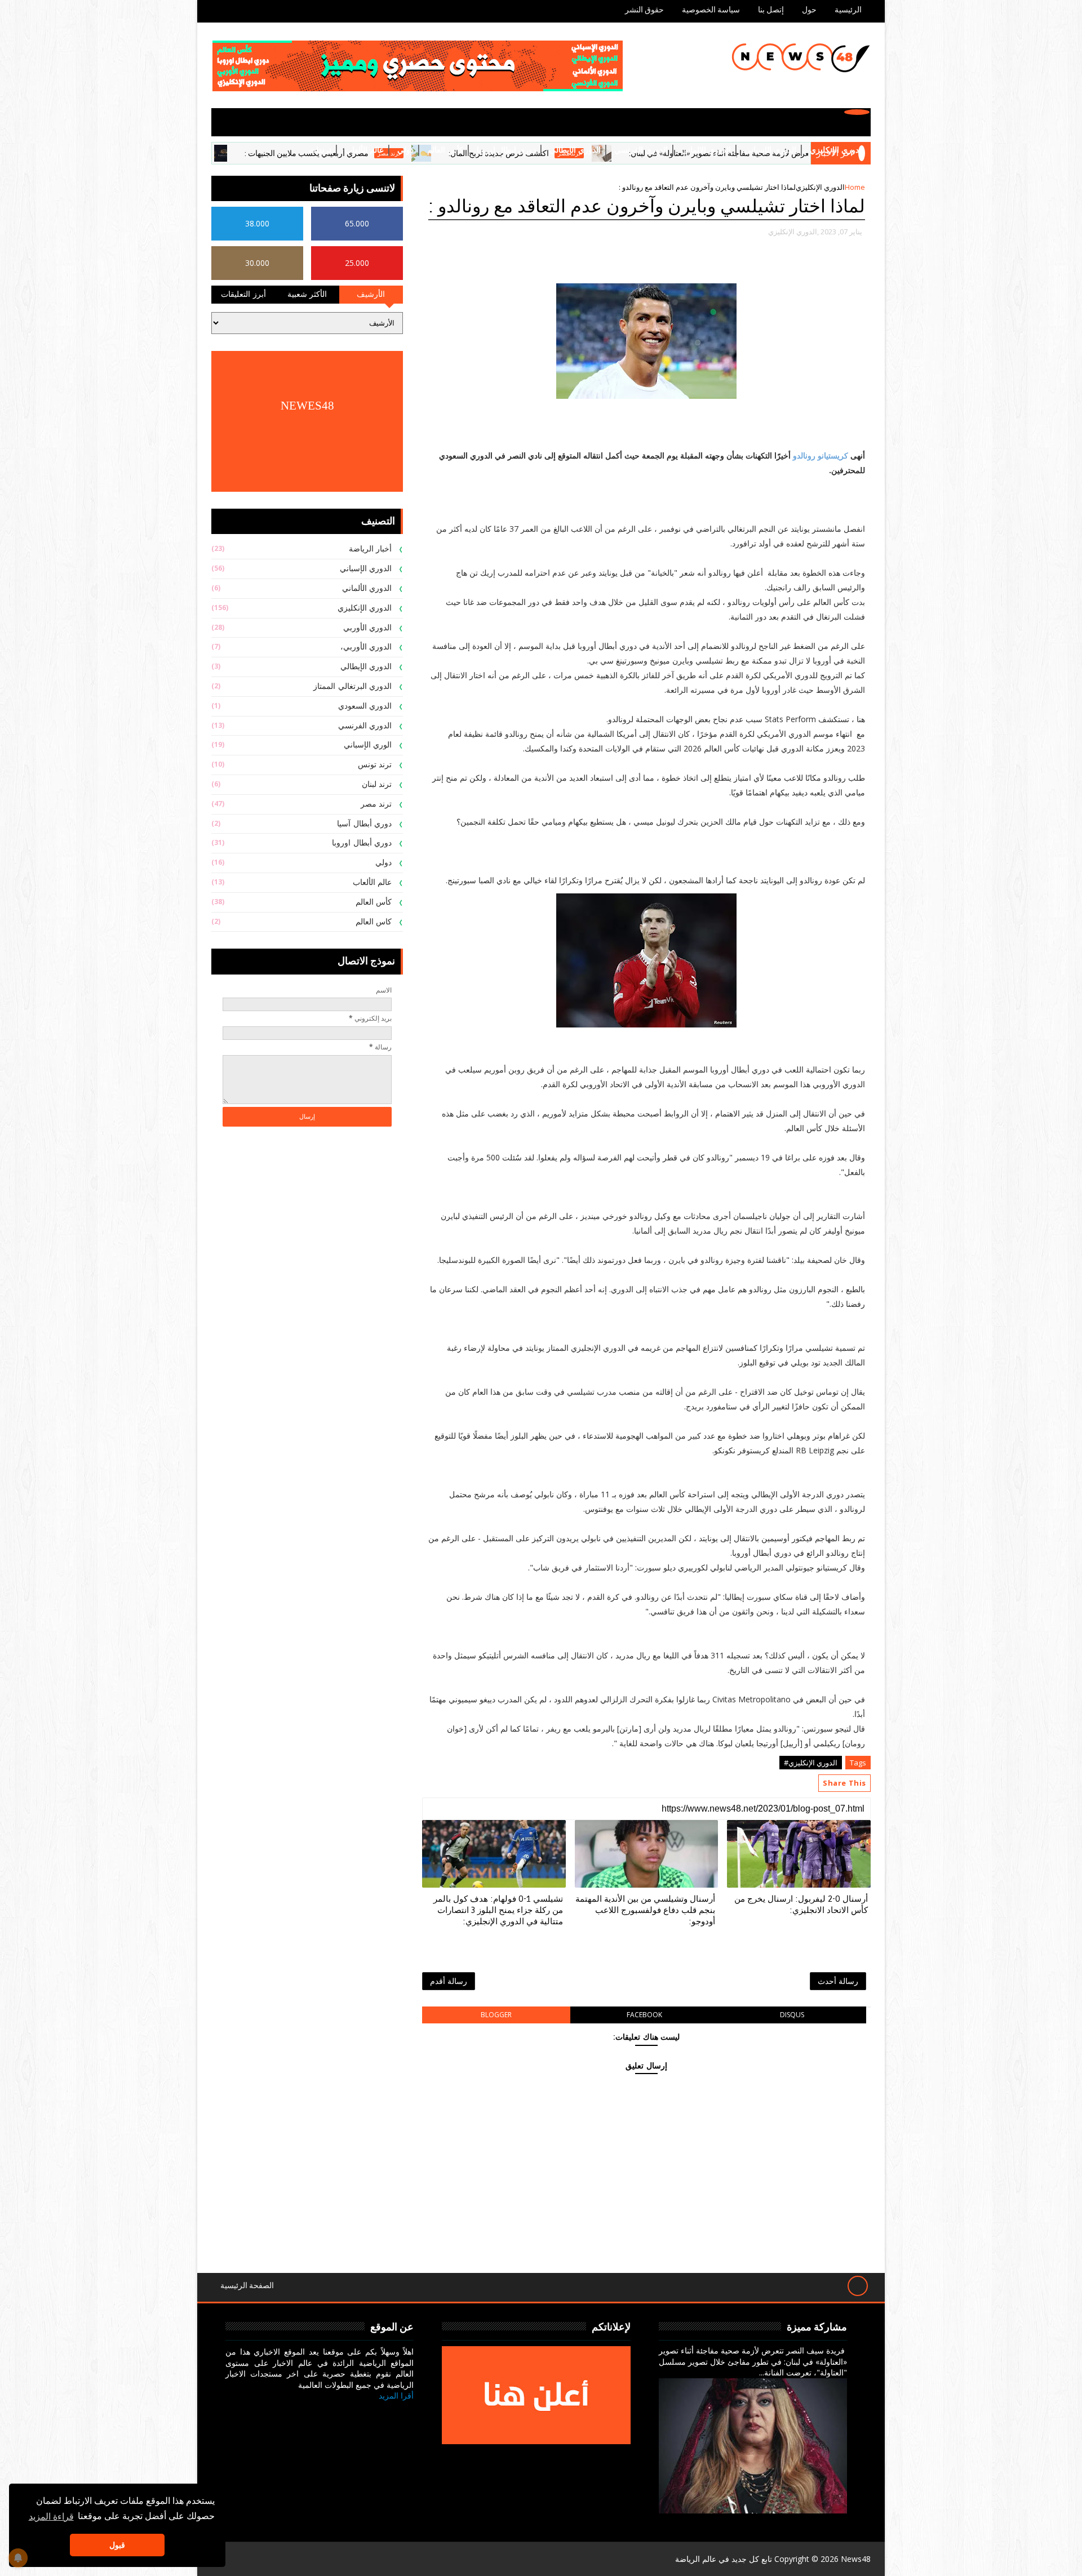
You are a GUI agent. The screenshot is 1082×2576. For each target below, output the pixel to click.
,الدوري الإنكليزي (793, 232)
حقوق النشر (644, 10)
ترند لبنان (377, 784)
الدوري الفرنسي (641, 150)
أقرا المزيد (396, 2395)
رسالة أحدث (838, 1981)
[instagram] (348, 2413)
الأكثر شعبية (307, 294)
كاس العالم (374, 922)
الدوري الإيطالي (575, 150)
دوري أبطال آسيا (364, 824)
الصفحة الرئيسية (247, 2286)
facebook (644, 2015)
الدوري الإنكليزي (837, 150)
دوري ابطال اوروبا (506, 150)
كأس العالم (445, 150)
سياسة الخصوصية (711, 10)
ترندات (320, 150)
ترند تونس (375, 765)
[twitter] (375, 2413)
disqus (792, 2015)
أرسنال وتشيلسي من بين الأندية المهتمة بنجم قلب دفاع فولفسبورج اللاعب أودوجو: (645, 1910)
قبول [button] (117, 2545)
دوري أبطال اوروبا (362, 843)
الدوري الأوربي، (366, 647)
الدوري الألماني (367, 588)
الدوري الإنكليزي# (811, 1763)
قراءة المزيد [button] (51, 2516)
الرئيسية (848, 10)
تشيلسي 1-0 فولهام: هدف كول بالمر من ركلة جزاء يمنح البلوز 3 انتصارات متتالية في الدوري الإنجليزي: (498, 1910)
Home (855, 187)
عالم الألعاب (364, 150)
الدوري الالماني (706, 150)
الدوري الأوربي (368, 628)
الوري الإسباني (368, 745)
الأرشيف (371, 294)
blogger (496, 2015)
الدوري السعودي (365, 706)
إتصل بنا (771, 10)
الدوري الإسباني (770, 150)
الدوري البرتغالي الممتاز (352, 686)
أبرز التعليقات (243, 294)
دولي (405, 150)
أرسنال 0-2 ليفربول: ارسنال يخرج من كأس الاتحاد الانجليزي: (801, 1905)
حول (809, 10)
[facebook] (402, 2413)
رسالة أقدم (449, 1981)
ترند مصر (376, 804)
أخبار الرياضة (371, 549)
